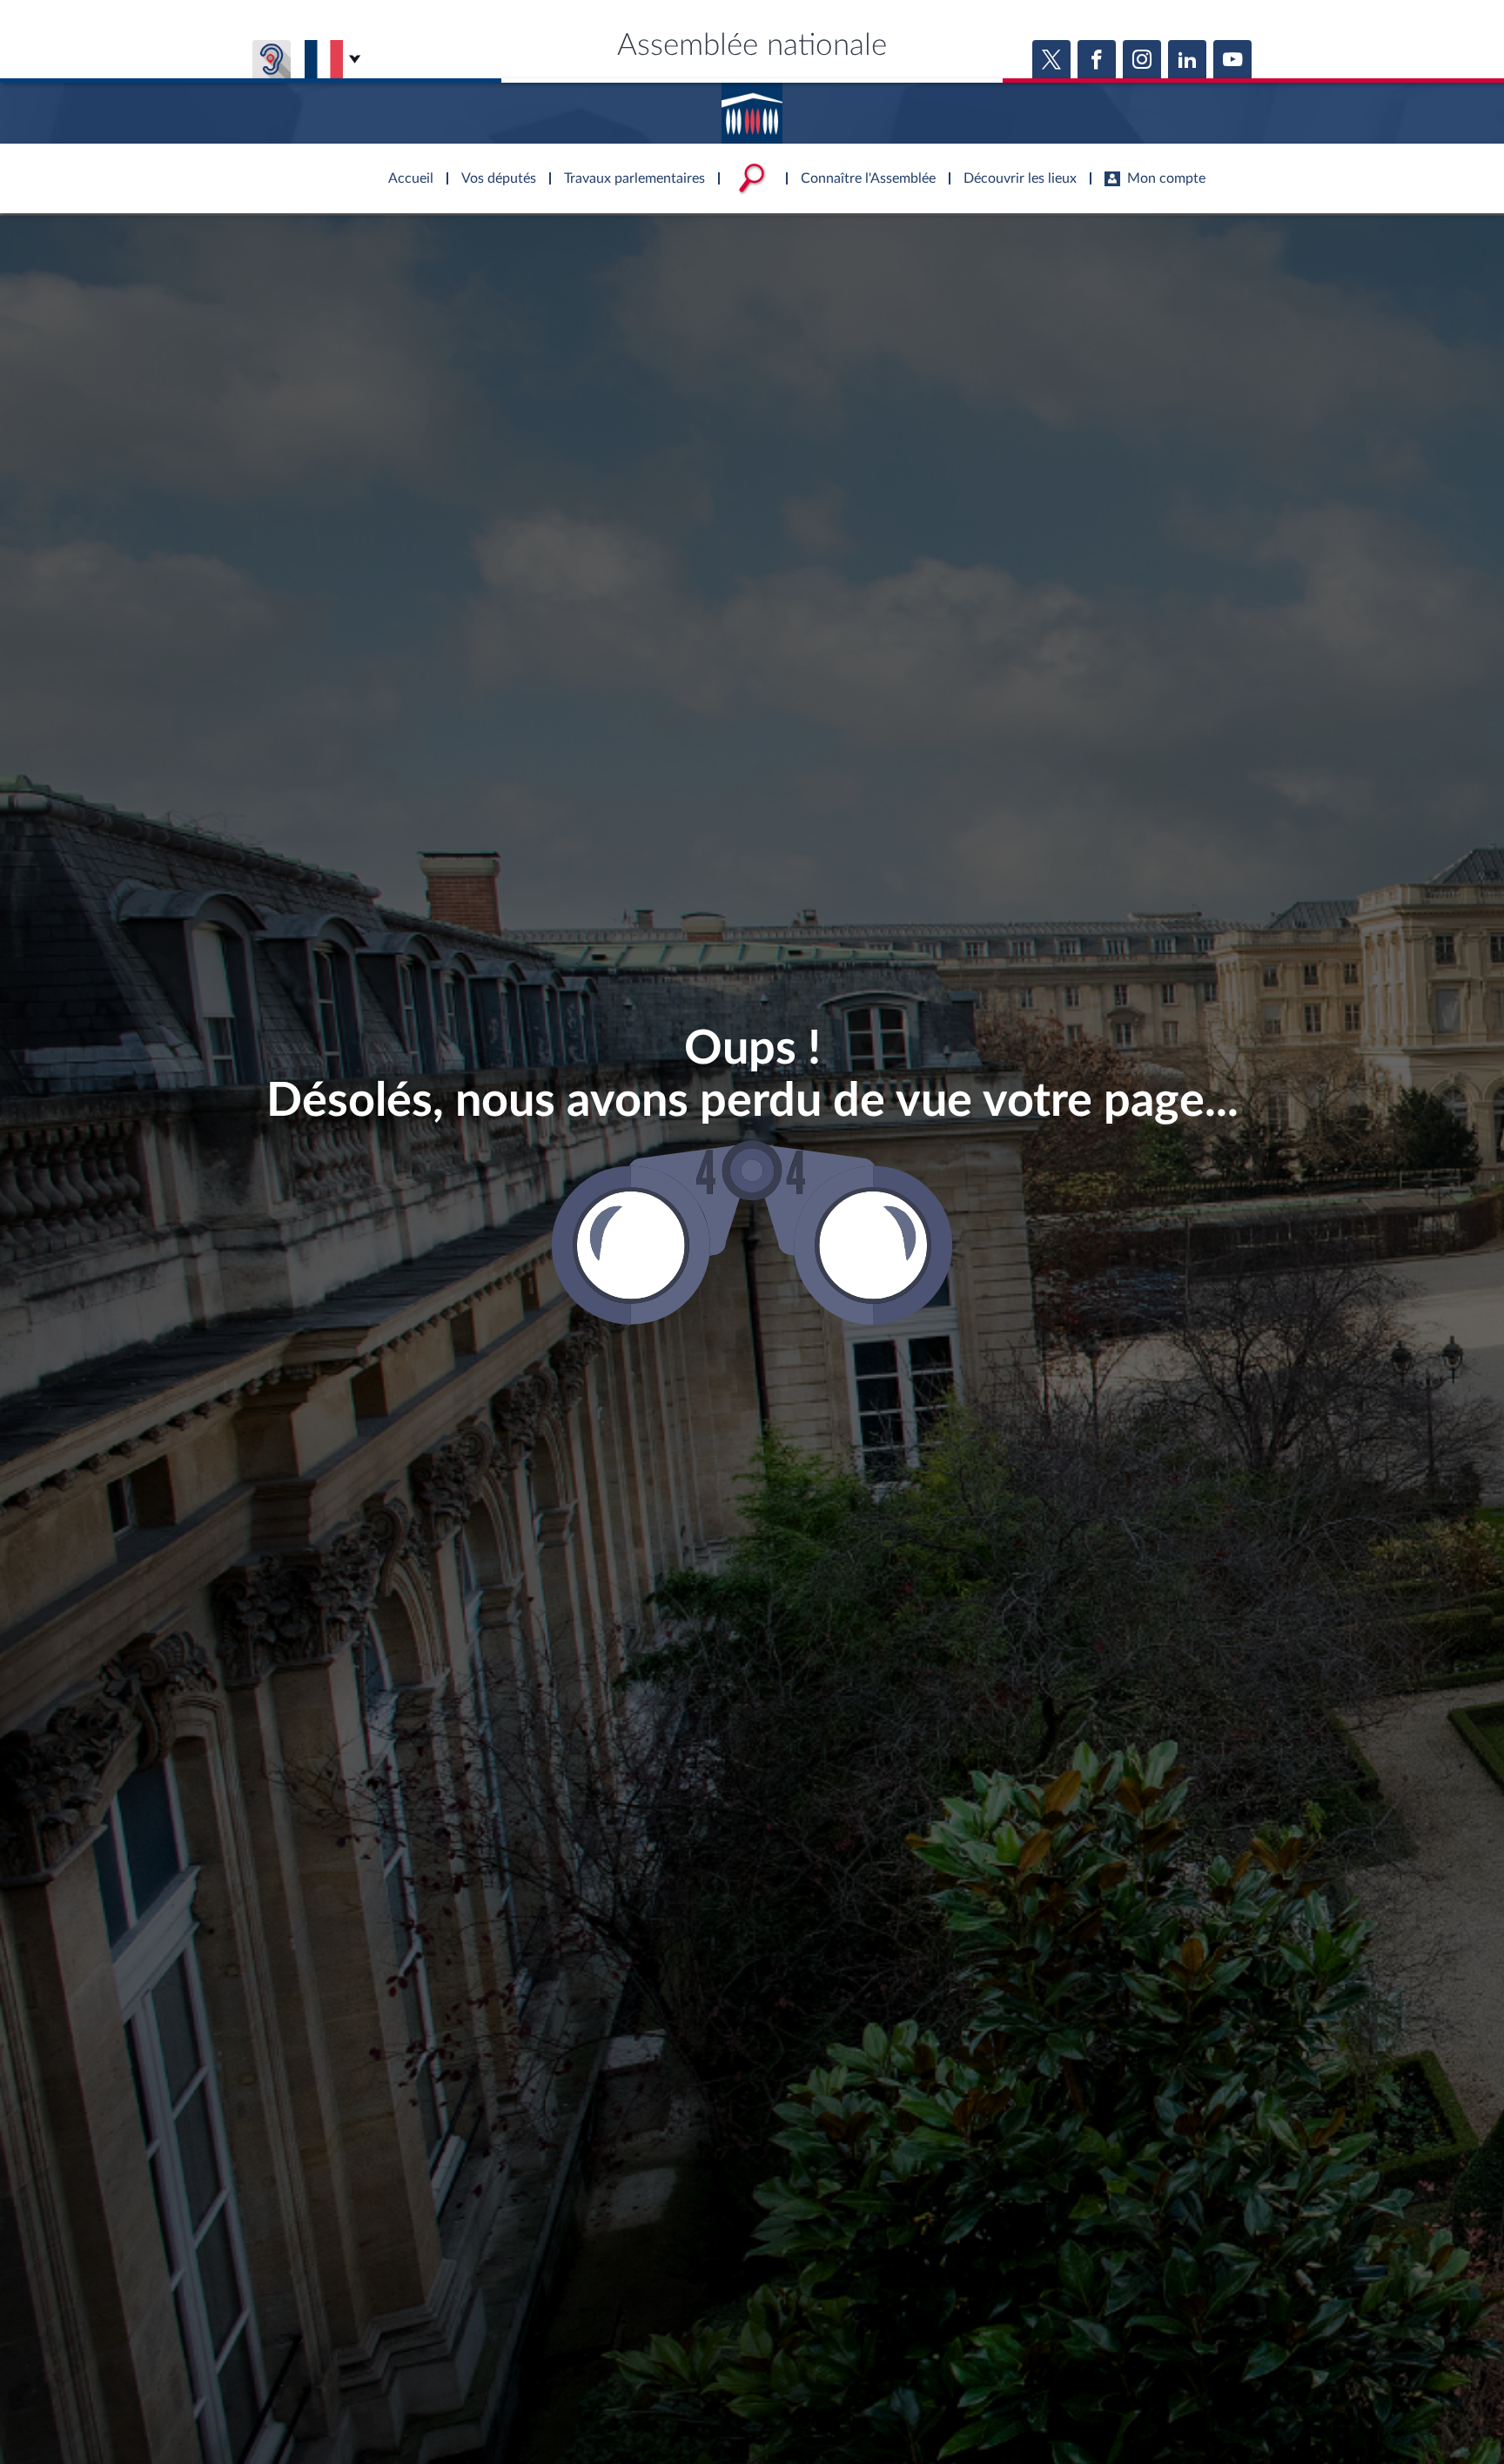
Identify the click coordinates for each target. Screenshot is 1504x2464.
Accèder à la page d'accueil (752, 107)
